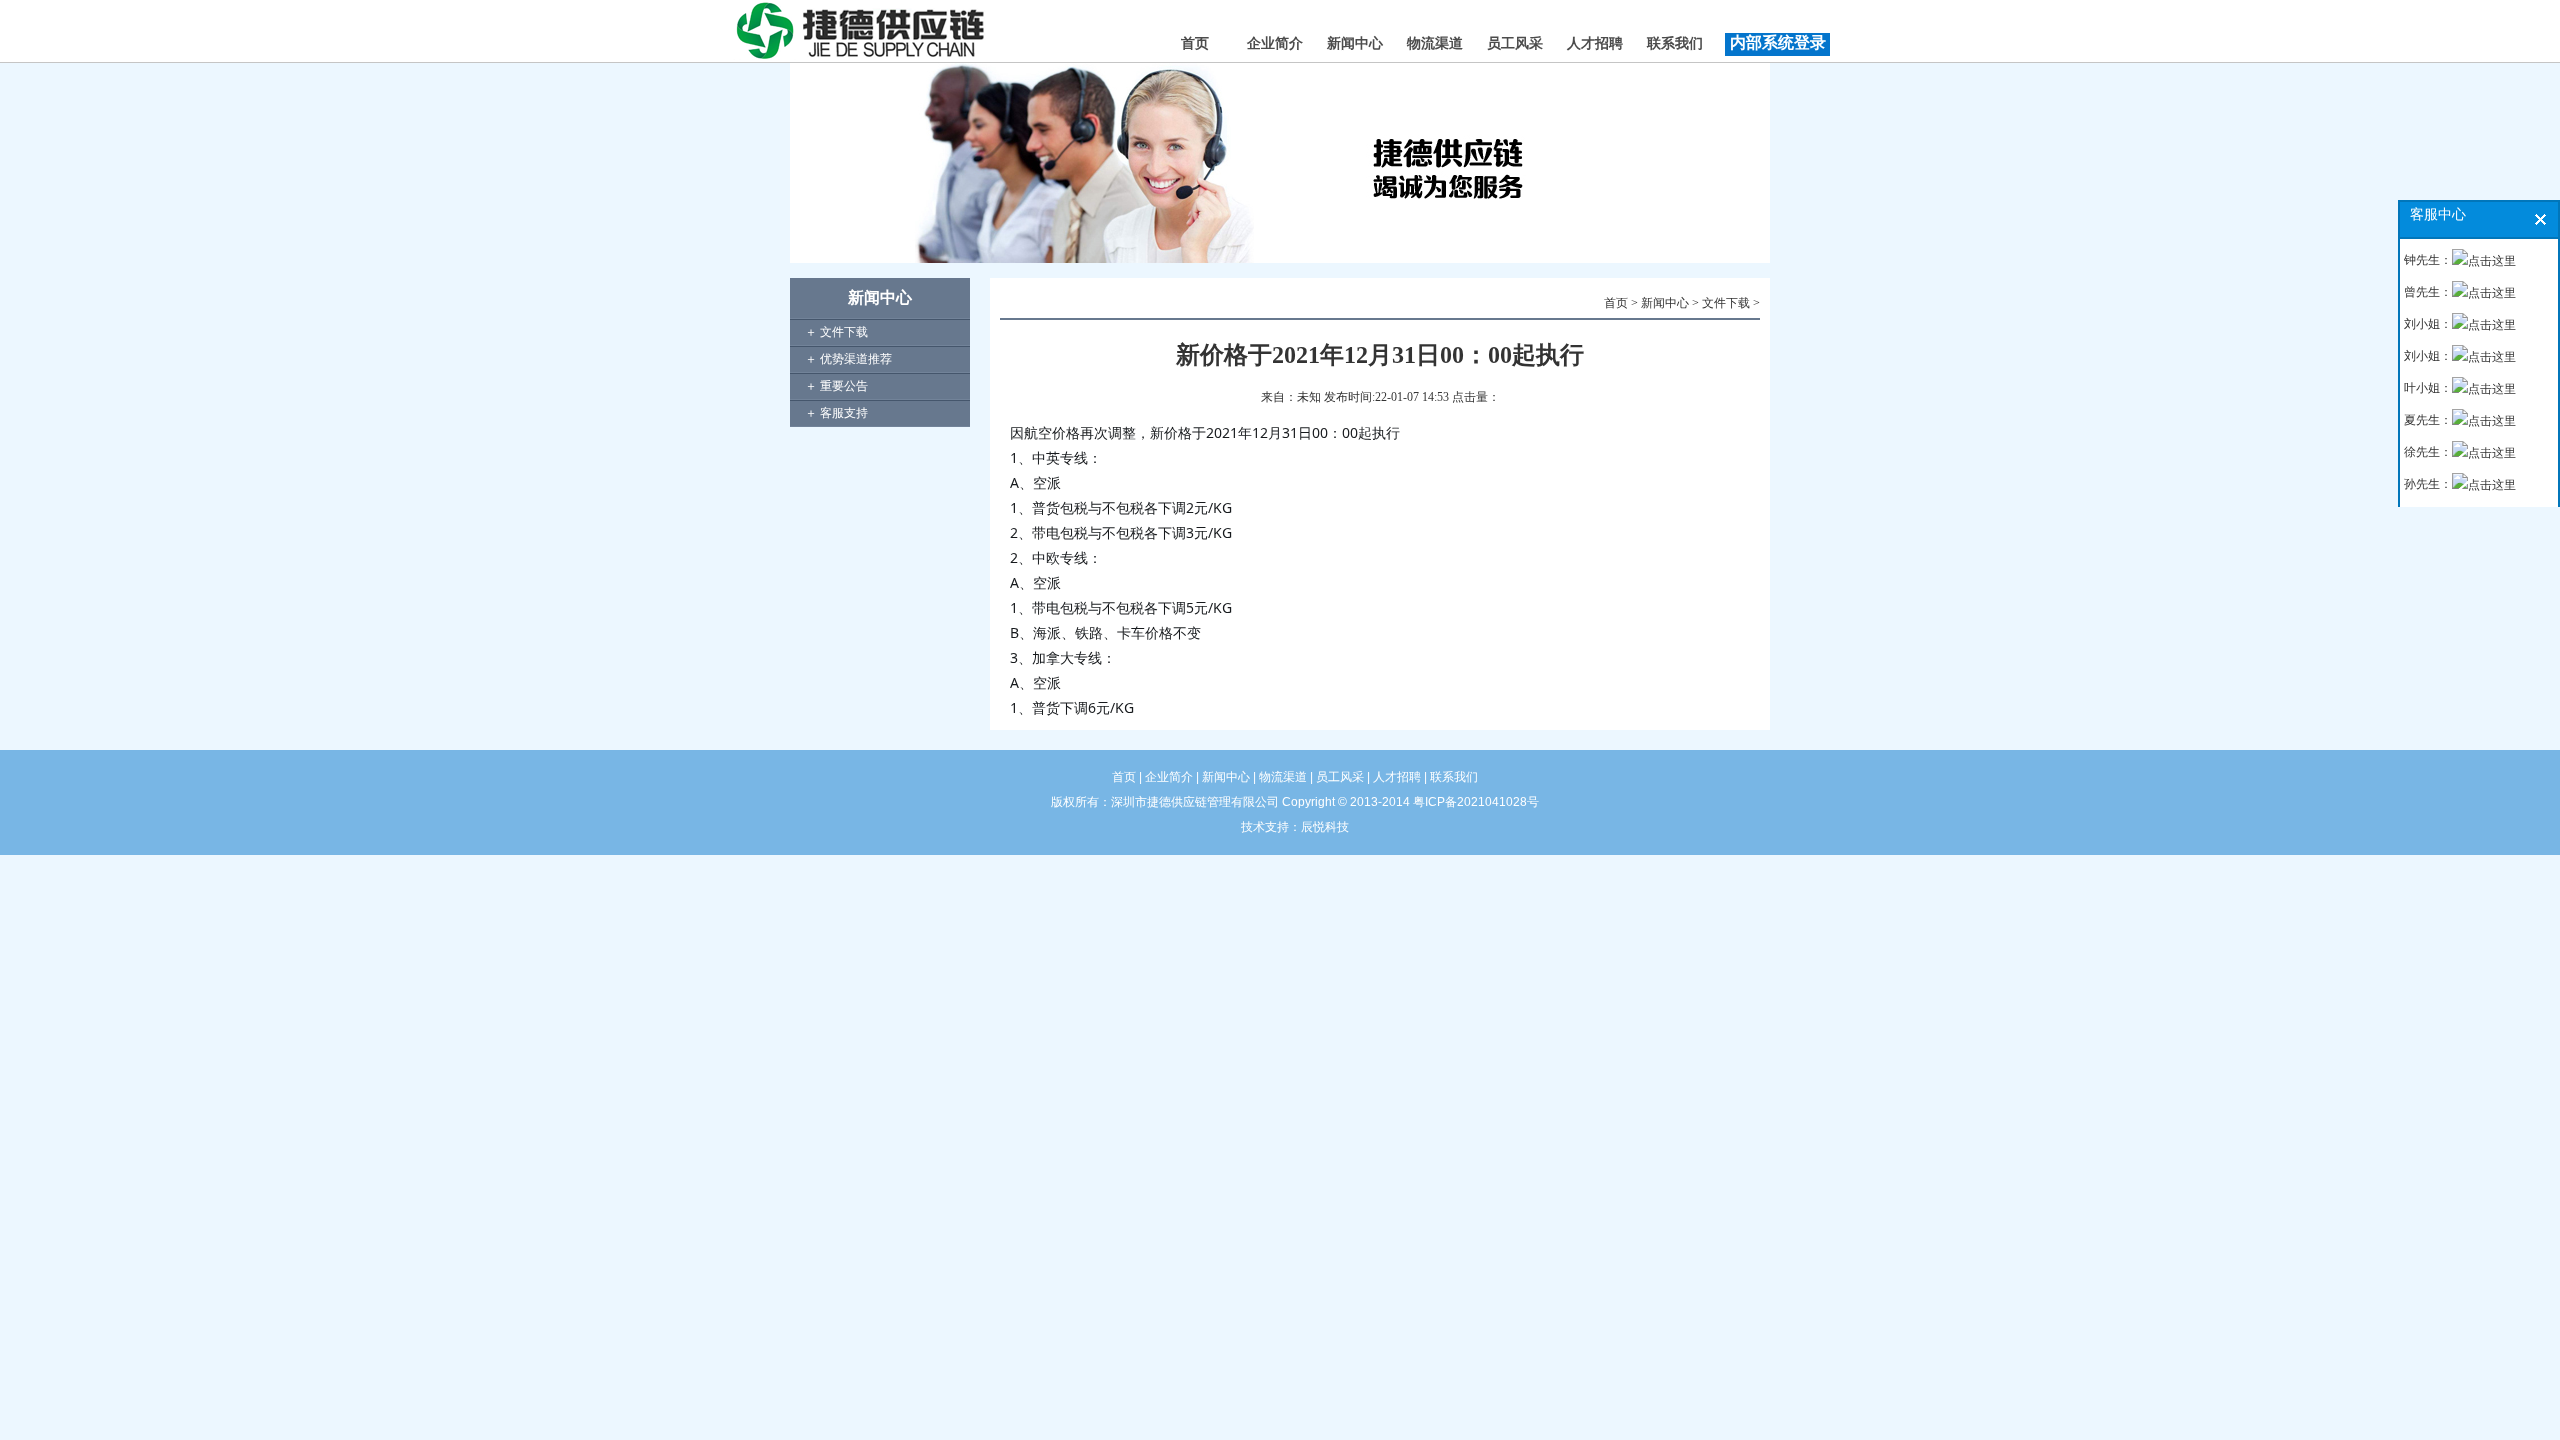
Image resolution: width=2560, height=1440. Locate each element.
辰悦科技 (1325, 827)
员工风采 (1515, 43)
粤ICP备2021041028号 (1476, 802)
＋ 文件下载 (836, 332)
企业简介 (1275, 43)
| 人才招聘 (1392, 777)
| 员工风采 (1335, 777)
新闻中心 (1355, 43)
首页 (1195, 43)
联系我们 (1675, 43)
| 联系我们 (1449, 777)
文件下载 (1726, 303)
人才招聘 (1595, 43)
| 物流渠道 (1278, 777)
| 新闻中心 (1221, 777)
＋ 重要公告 (836, 386)
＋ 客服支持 (836, 413)
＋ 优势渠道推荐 (848, 359)
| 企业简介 (1166, 777)
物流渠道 (1435, 43)
